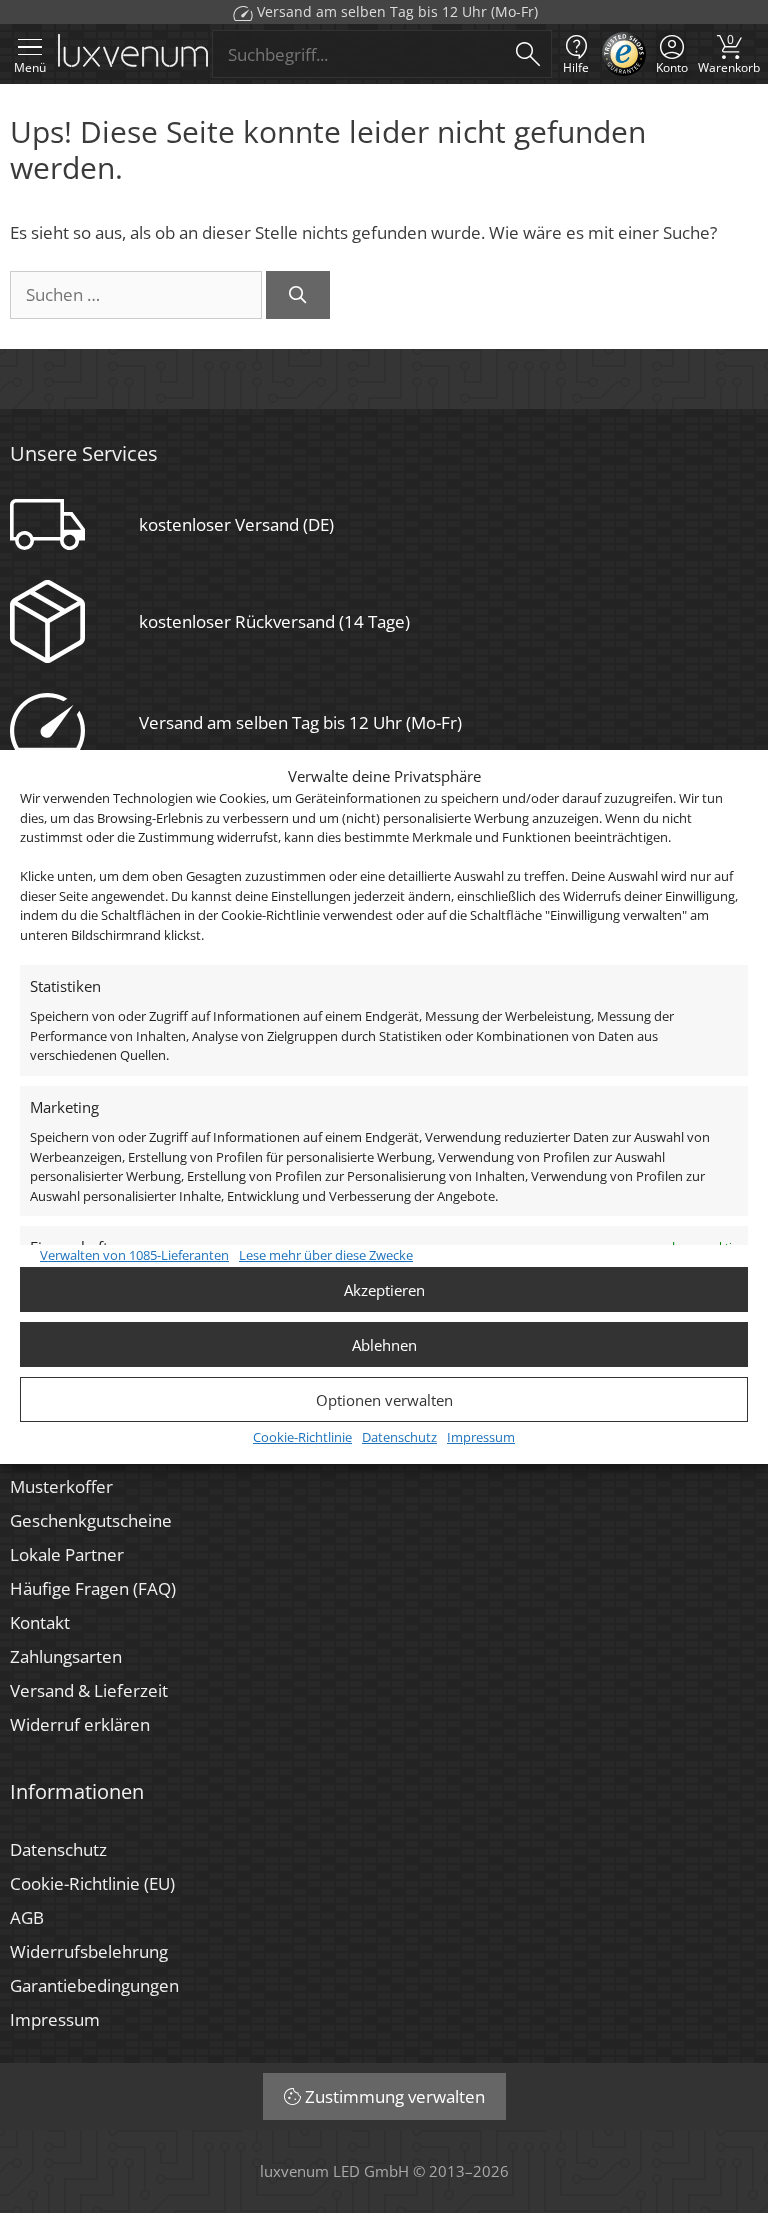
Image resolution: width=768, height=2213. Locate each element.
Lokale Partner (67, 1554)
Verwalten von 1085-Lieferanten (134, 1255)
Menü (30, 67)
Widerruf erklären (80, 1724)
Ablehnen (384, 1345)
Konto (672, 67)
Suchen (528, 54)
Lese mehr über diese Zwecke (326, 1255)
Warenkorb (729, 53)
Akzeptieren (384, 1290)
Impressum (481, 1437)
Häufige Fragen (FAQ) (93, 1588)
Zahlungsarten (66, 1656)
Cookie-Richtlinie (302, 1437)
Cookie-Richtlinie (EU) (92, 1883)
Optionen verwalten (384, 1400)
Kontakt (40, 1622)
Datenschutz (399, 1437)
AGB (27, 1917)
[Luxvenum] (133, 54)
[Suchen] (298, 295)
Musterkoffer (61, 1486)
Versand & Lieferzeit (89, 1690)
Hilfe (576, 67)
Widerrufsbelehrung (89, 1951)
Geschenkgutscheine (91, 1520)
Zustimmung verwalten (395, 2096)
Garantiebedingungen (94, 1985)
